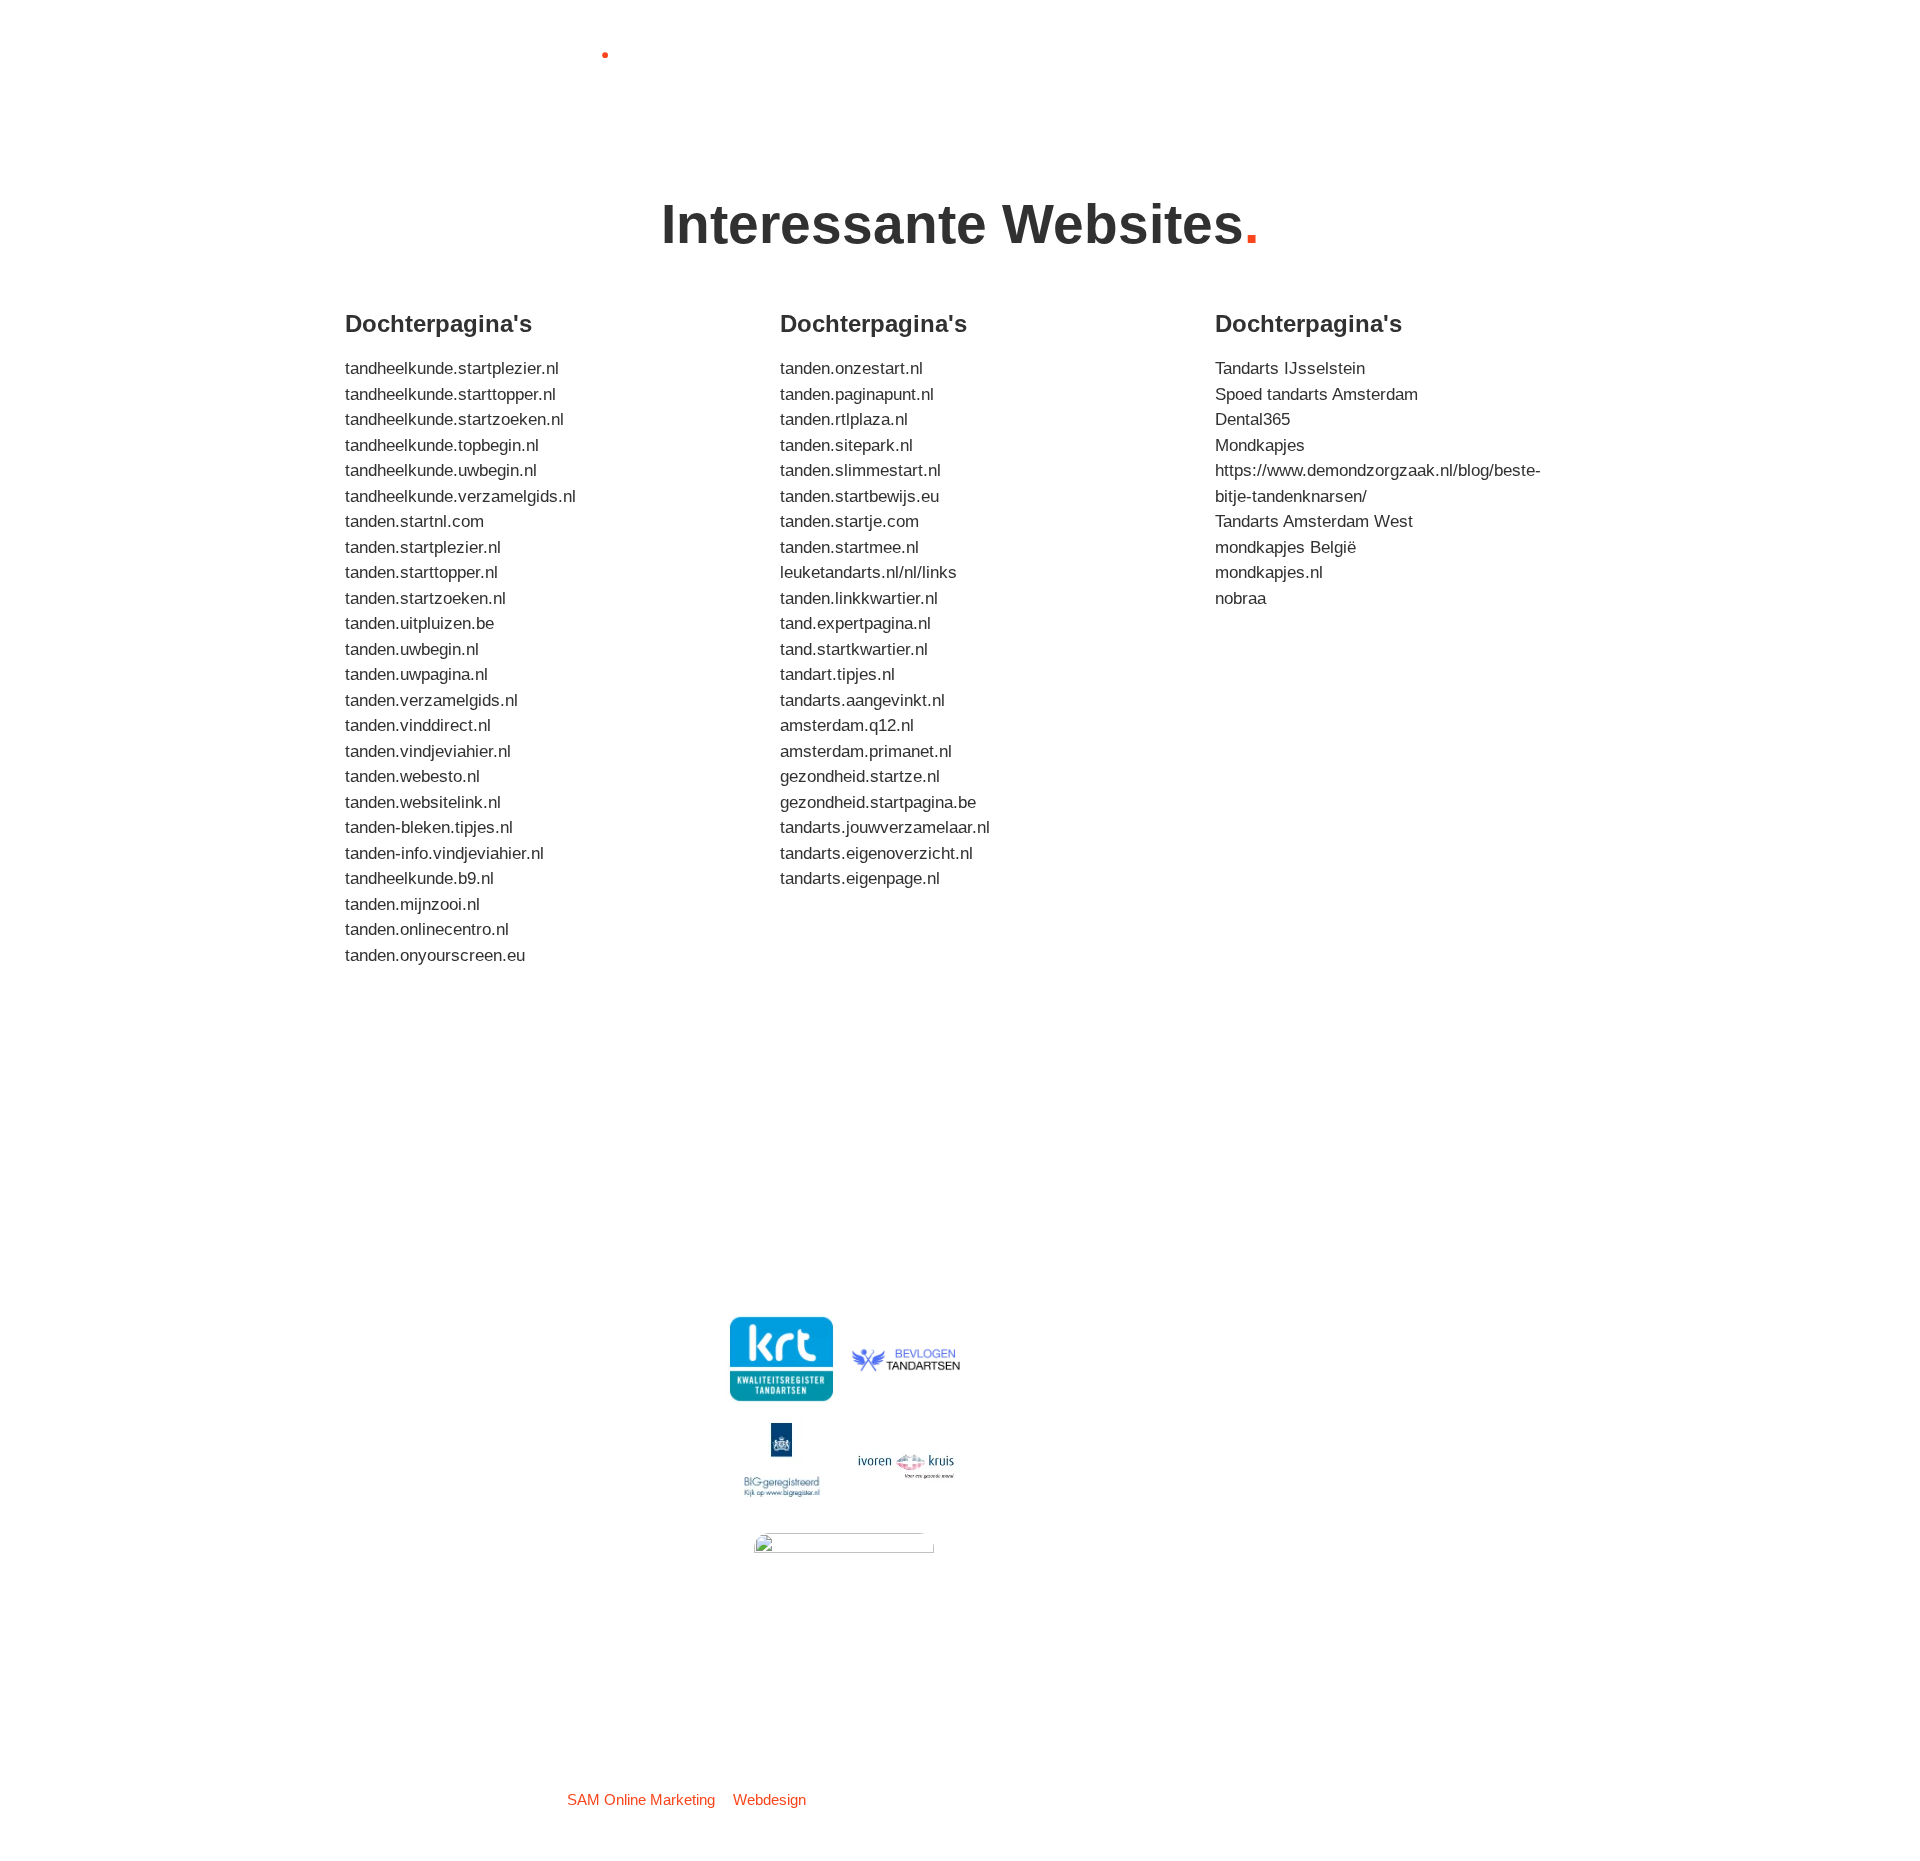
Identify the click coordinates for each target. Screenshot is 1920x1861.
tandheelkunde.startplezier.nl (452, 368)
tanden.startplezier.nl (423, 547)
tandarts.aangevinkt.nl (862, 700)
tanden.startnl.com (414, 521)
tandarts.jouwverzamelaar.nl (885, 827)
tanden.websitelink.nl (423, 802)
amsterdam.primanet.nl (866, 751)
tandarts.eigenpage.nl (860, 878)
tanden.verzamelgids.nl (431, 700)
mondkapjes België (1285, 547)
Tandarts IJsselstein (1290, 368)
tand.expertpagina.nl (855, 623)
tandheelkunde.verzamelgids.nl (460, 496)
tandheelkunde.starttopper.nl (450, 394)
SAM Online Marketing (641, 1799)
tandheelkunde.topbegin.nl (442, 445)
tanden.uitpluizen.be (419, 623)
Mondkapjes (1260, 445)
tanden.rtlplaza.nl (844, 419)
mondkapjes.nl (1269, 572)
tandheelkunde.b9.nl (419, 878)
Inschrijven (705, 53)
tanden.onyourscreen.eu (435, 955)
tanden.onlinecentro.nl (427, 929)
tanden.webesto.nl (412, 776)
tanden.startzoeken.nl (425, 598)
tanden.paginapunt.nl (857, 394)
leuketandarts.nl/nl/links (868, 572)
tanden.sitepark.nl (846, 445)
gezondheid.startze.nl (860, 776)
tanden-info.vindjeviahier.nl (444, 853)
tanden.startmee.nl (849, 547)
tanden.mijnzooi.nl (412, 904)
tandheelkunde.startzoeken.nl (454, 419)
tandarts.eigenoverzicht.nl (876, 853)
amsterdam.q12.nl (847, 725)
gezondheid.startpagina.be (878, 802)
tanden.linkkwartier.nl (859, 598)
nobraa (1240, 598)
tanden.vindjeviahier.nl (428, 751)
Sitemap (1548, 1799)
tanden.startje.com (849, 521)
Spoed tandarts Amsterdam (1316, 394)
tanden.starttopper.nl (421, 572)
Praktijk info (942, 53)
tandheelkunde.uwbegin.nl (441, 470)
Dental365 (1252, 419)
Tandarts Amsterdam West (1314, 521)
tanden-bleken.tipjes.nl (429, 827)
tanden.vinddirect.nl (418, 725)
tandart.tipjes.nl (837, 674)
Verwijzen (821, 53)
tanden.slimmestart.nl (860, 470)
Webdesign (769, 1799)
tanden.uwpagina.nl (416, 674)
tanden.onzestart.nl (851, 368)
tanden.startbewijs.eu (859, 496)
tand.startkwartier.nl (854, 649)
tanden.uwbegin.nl (412, 649)
